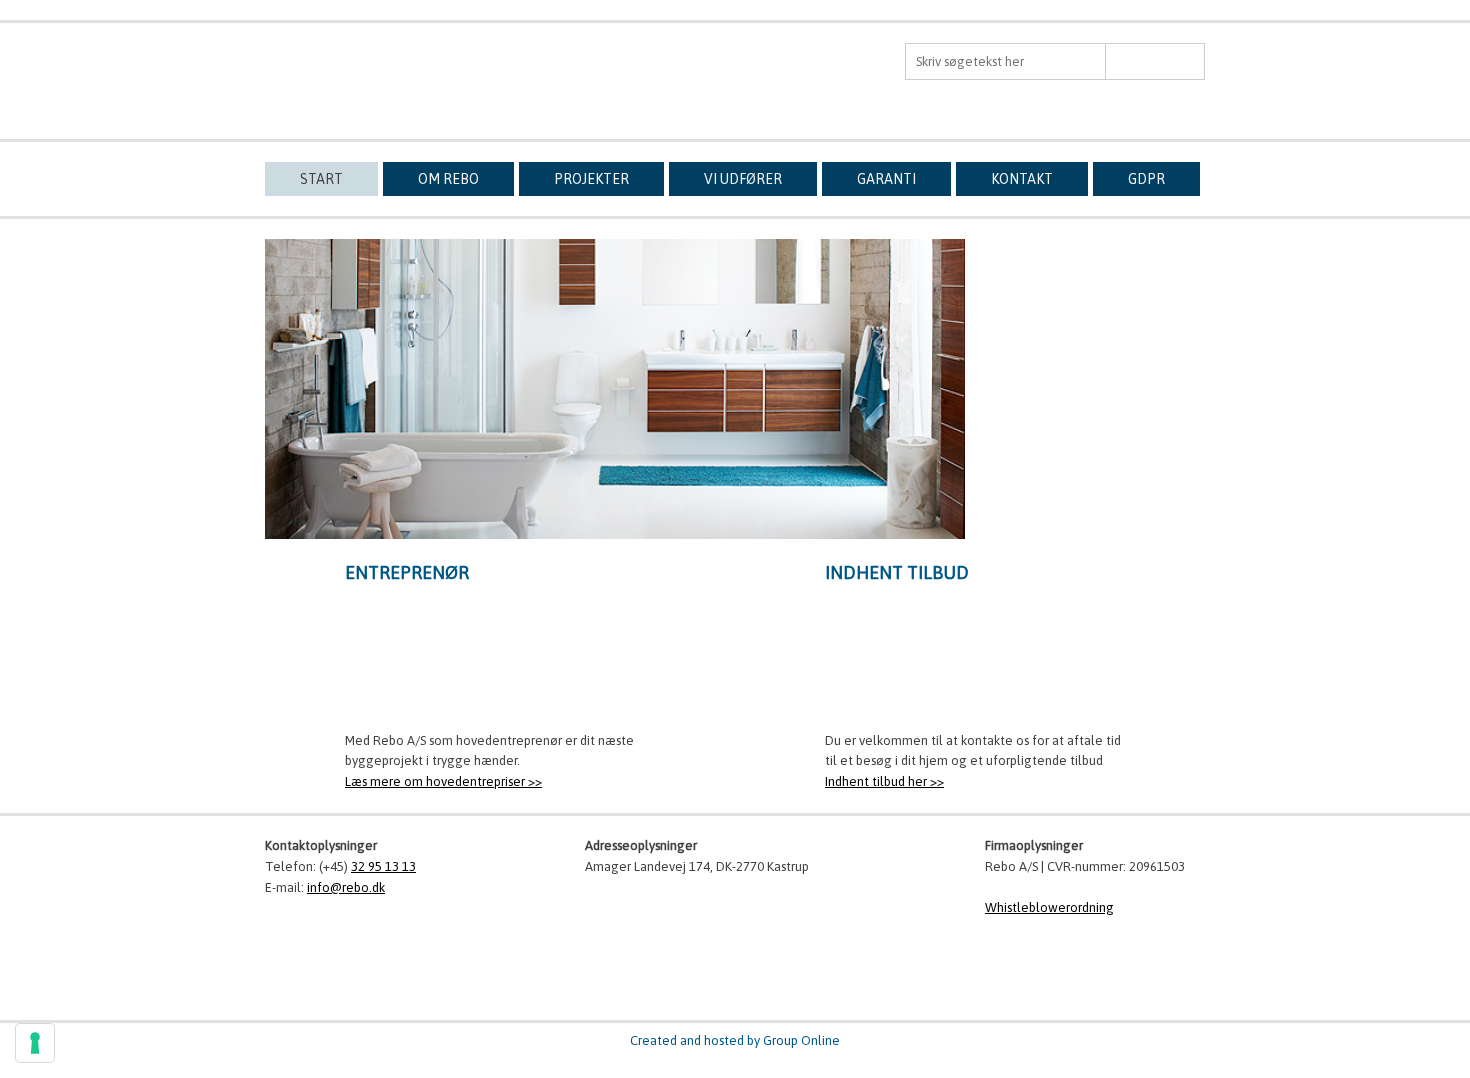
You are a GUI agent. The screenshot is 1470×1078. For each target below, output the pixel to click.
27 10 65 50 (1122, 493)
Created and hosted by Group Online (735, 1040)
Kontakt (1022, 179)
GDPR (1146, 179)
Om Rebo (448, 179)
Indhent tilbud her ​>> (884, 781)
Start (321, 179)
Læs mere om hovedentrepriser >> (443, 781)
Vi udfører (743, 179)
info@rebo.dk (1068, 511)
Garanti (886, 179)
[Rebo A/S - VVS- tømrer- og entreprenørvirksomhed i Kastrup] (375, 71)
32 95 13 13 (1095, 476)
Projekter (591, 179)
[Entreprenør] (495, 659)
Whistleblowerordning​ (1049, 907)
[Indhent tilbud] (975, 659)
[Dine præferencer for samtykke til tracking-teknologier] (35, 1043)
